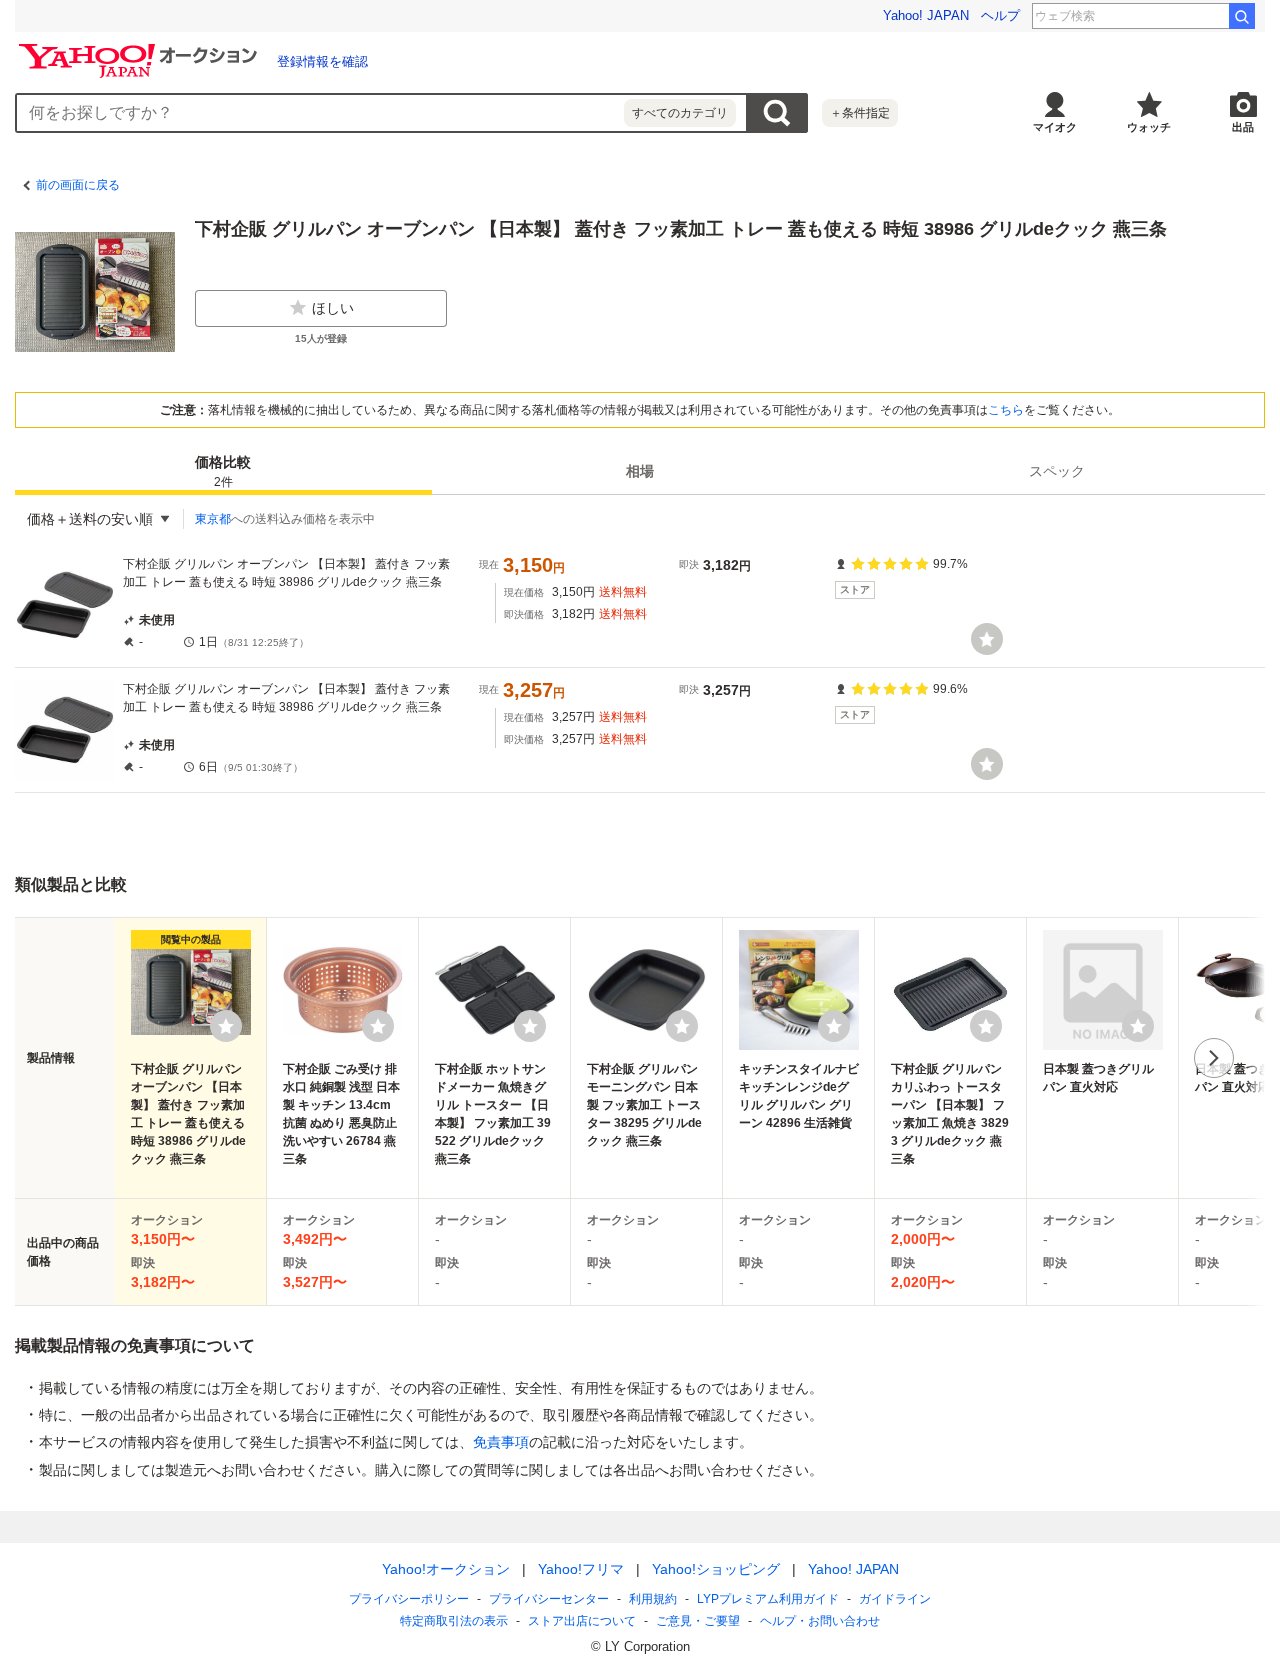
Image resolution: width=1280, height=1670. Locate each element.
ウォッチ (1149, 127)
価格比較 (223, 471)
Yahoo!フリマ (581, 1569)
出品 (1243, 127)
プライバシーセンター (549, 1599)
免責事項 (501, 1442)
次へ (1214, 1058)
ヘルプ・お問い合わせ (820, 1621)
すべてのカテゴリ (680, 113)
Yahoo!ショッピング (716, 1569)
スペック (1057, 471)
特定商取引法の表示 (454, 1621)
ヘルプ (1000, 15)
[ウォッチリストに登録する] (226, 1026)
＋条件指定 (860, 113)
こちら (1006, 410)
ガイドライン (895, 1599)
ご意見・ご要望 (698, 1621)
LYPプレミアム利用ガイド (768, 1599)
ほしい (333, 308)
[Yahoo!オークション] (141, 49)
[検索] (1242, 16)
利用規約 (653, 1599)
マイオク (1055, 127)
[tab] (223, 471)
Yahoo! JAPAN (926, 15)
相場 (640, 471)
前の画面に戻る (78, 185)
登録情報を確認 (322, 61)
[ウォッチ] (987, 639)
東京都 (213, 519)
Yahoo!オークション (446, 1569)
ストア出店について (582, 1621)
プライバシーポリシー (409, 1599)
